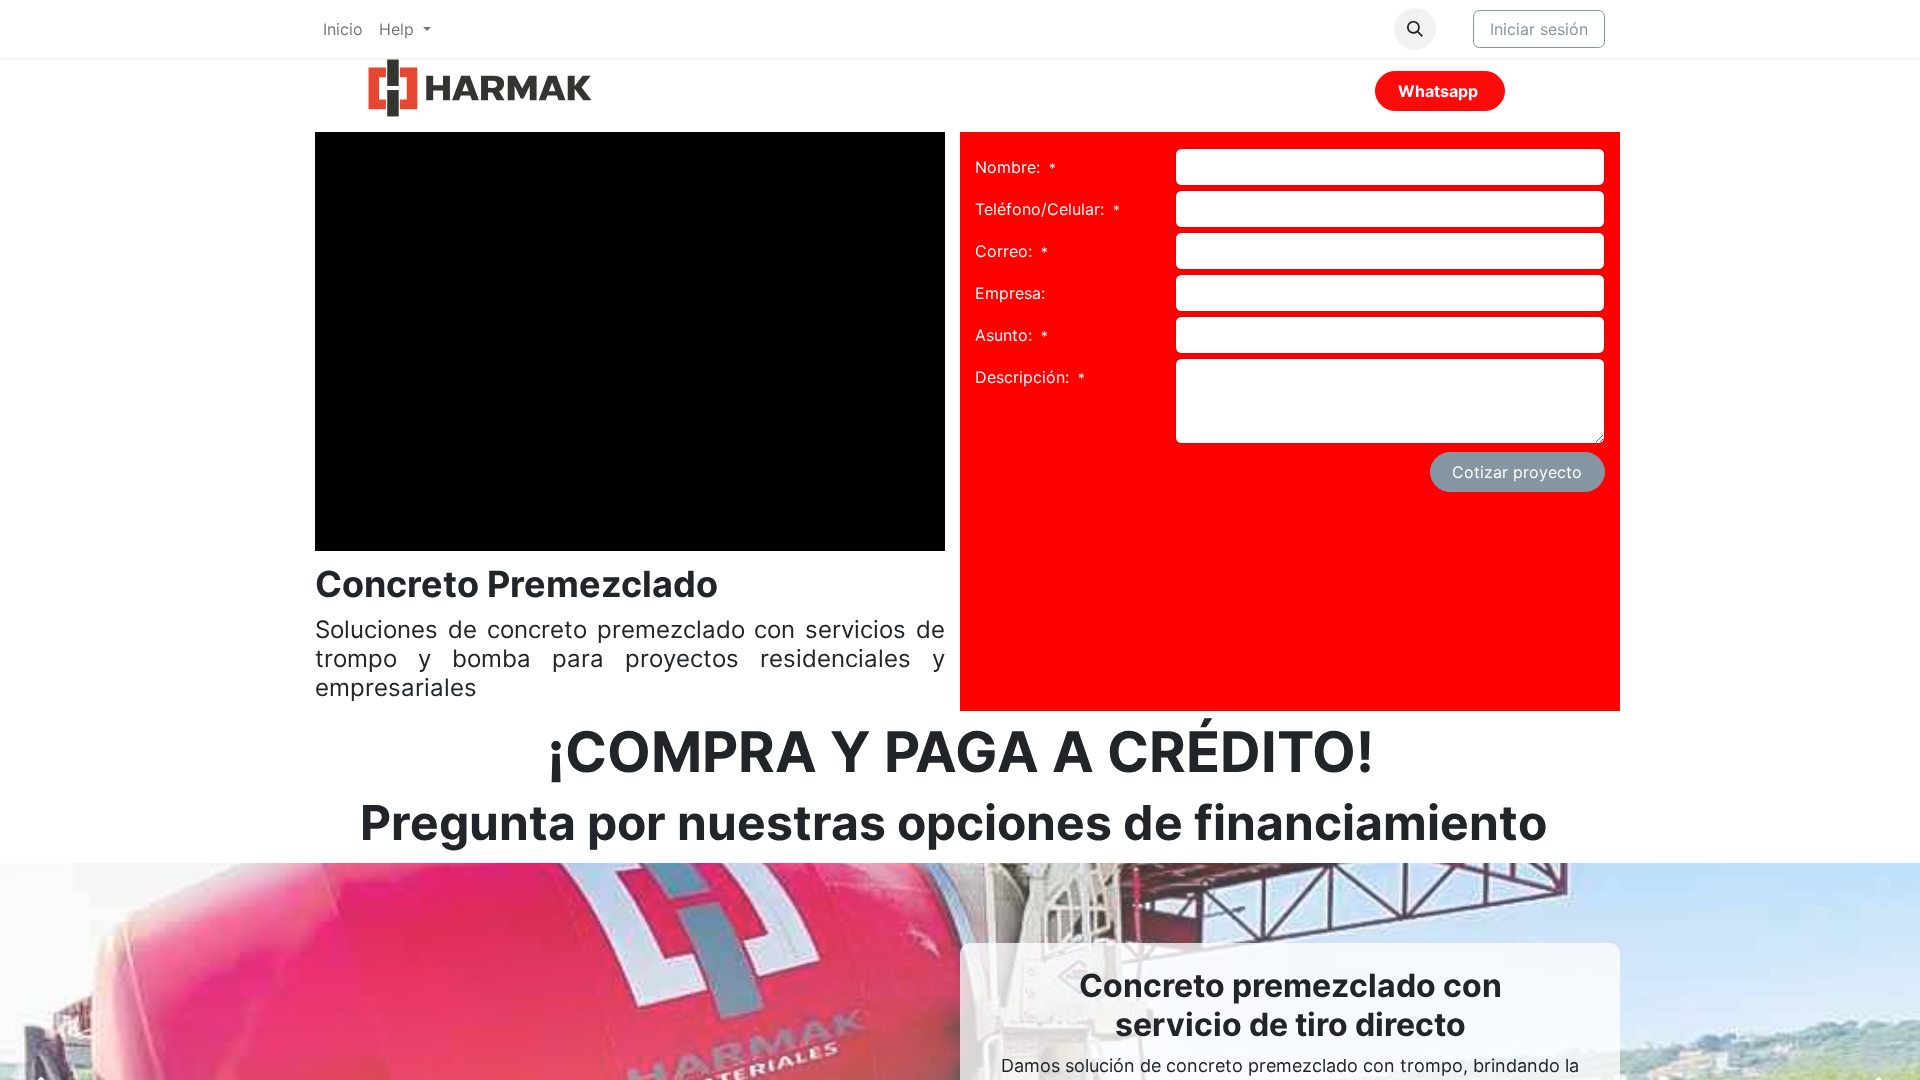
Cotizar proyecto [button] (1517, 472)
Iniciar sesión (1539, 29)
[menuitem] (343, 29)
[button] (1415, 29)
